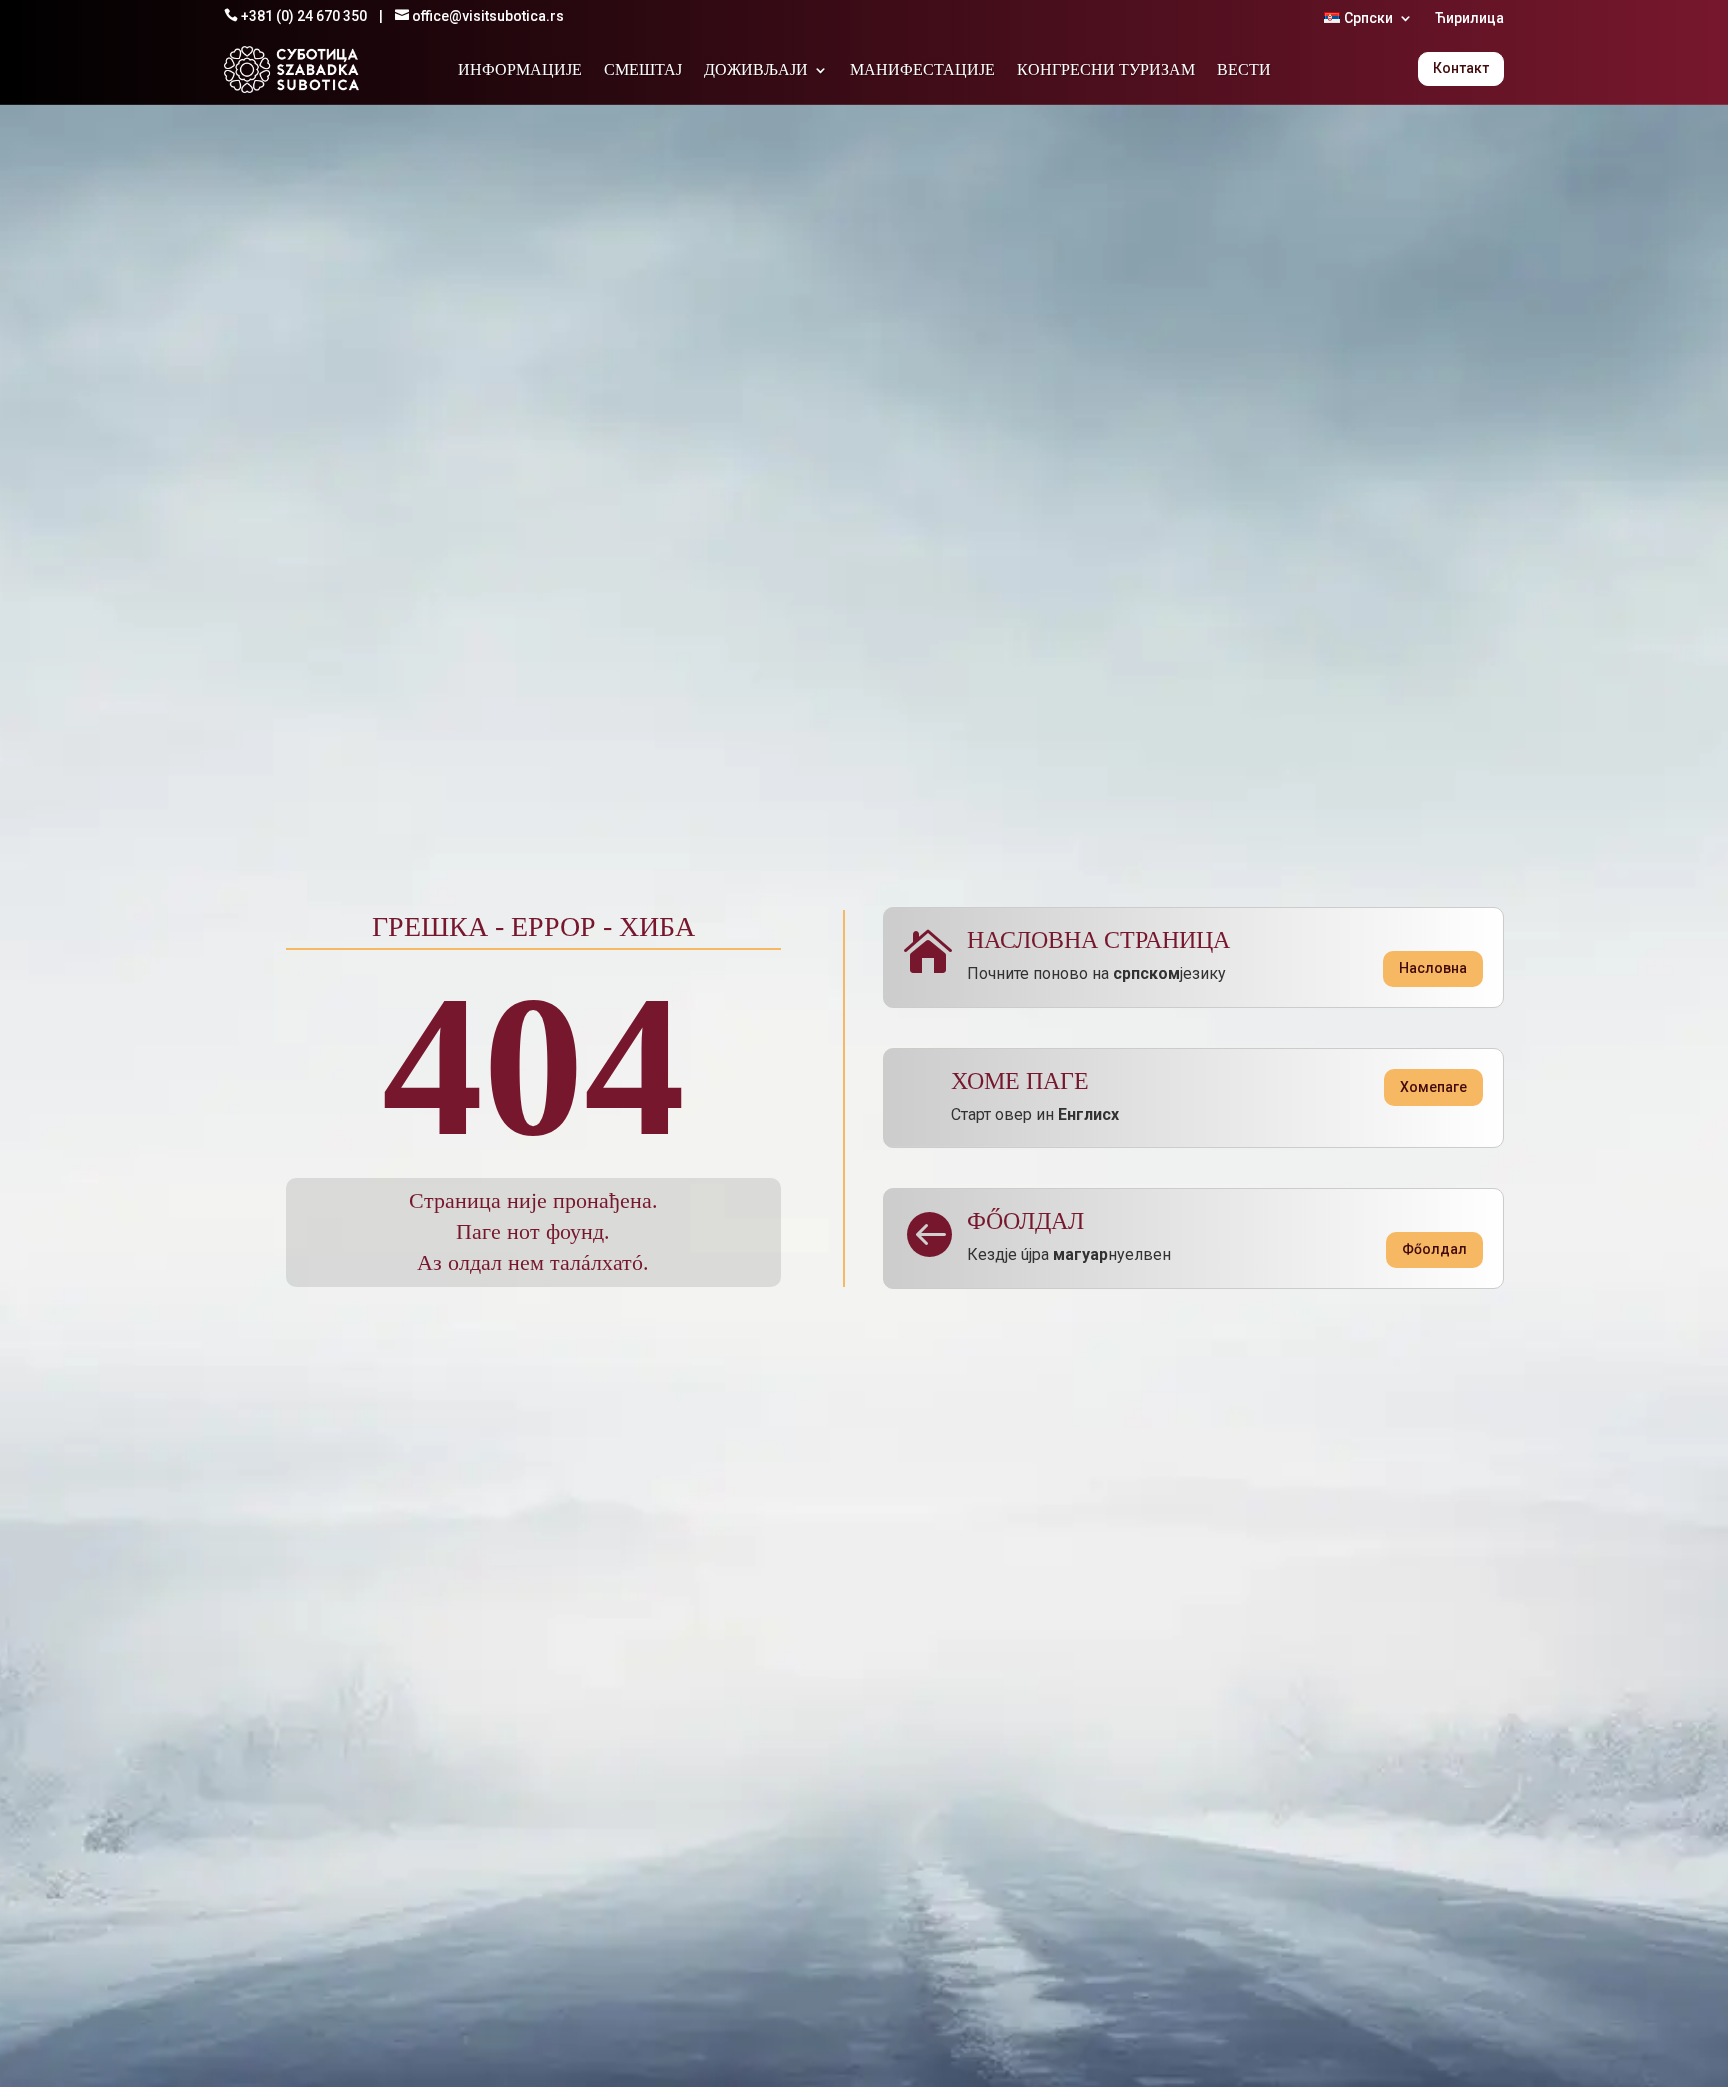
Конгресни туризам (1106, 70)
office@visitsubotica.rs (488, 16)
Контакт (1461, 68)
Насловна (1433, 968)
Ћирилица (1469, 18)
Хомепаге (1433, 1087)
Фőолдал (1434, 1249)
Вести (1244, 70)
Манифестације (922, 70)
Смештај (643, 70)
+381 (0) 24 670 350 (304, 16)
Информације (520, 70)
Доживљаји (756, 70)
